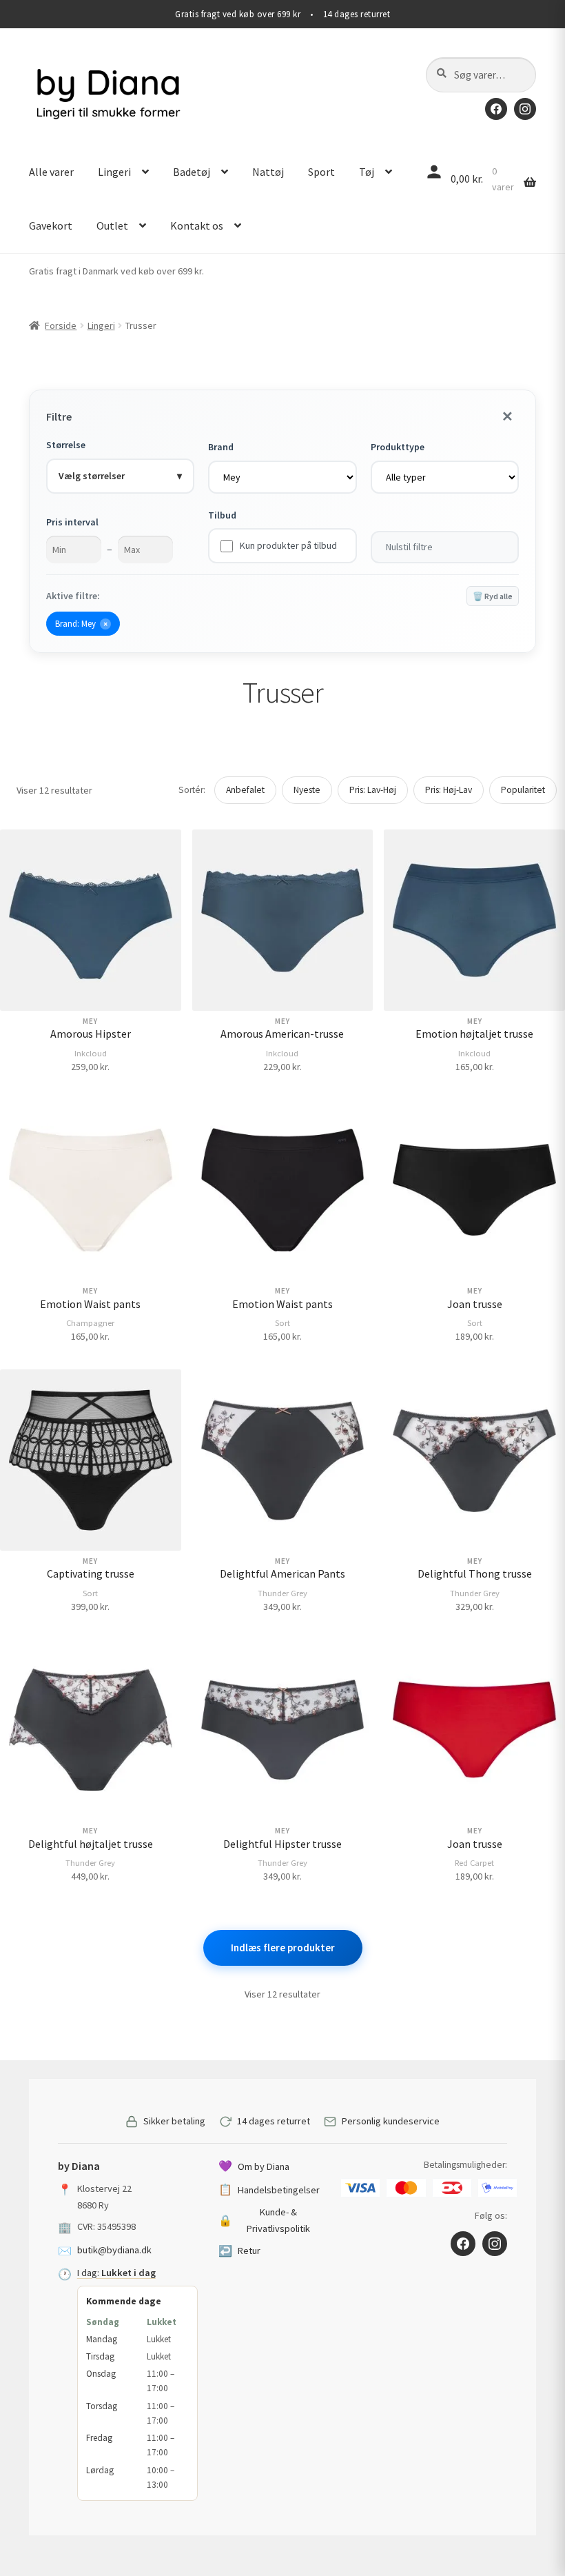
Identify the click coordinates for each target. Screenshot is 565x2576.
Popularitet (523, 790)
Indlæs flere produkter (283, 1948)
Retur (239, 2251)
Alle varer (51, 172)
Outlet (112, 225)
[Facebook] (496, 109)
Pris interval (72, 522)
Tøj (367, 172)
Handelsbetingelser (269, 2189)
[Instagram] (525, 109)
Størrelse (66, 445)
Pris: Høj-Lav (449, 790)
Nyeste (307, 790)
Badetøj (192, 172)
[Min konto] (434, 172)
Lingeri (114, 172)
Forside (61, 325)
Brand (221, 447)
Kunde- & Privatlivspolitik (265, 2220)
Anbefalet (245, 790)
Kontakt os (197, 225)
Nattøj (268, 172)
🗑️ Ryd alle (493, 596)
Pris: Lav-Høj (373, 790)
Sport (321, 172)
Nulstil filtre (409, 547)
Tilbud (222, 515)
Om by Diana (254, 2166)
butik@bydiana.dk (114, 2250)
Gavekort (51, 225)
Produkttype (398, 447)
